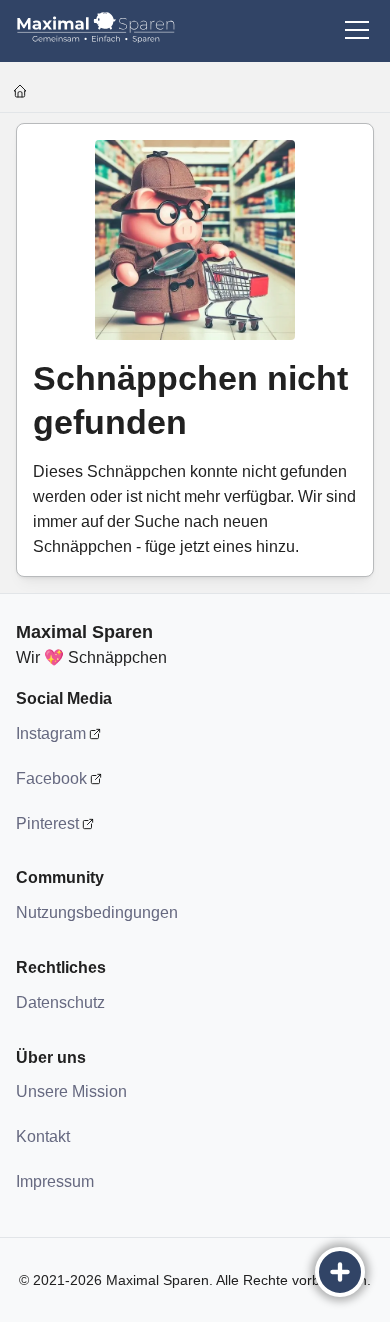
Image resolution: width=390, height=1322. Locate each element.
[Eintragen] (340, 1272)
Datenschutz (60, 1002)
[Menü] (357, 30)
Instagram (51, 733)
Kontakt (43, 1136)
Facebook (51, 778)
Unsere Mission (71, 1091)
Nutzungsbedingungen (96, 912)
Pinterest (47, 823)
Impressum (55, 1181)
